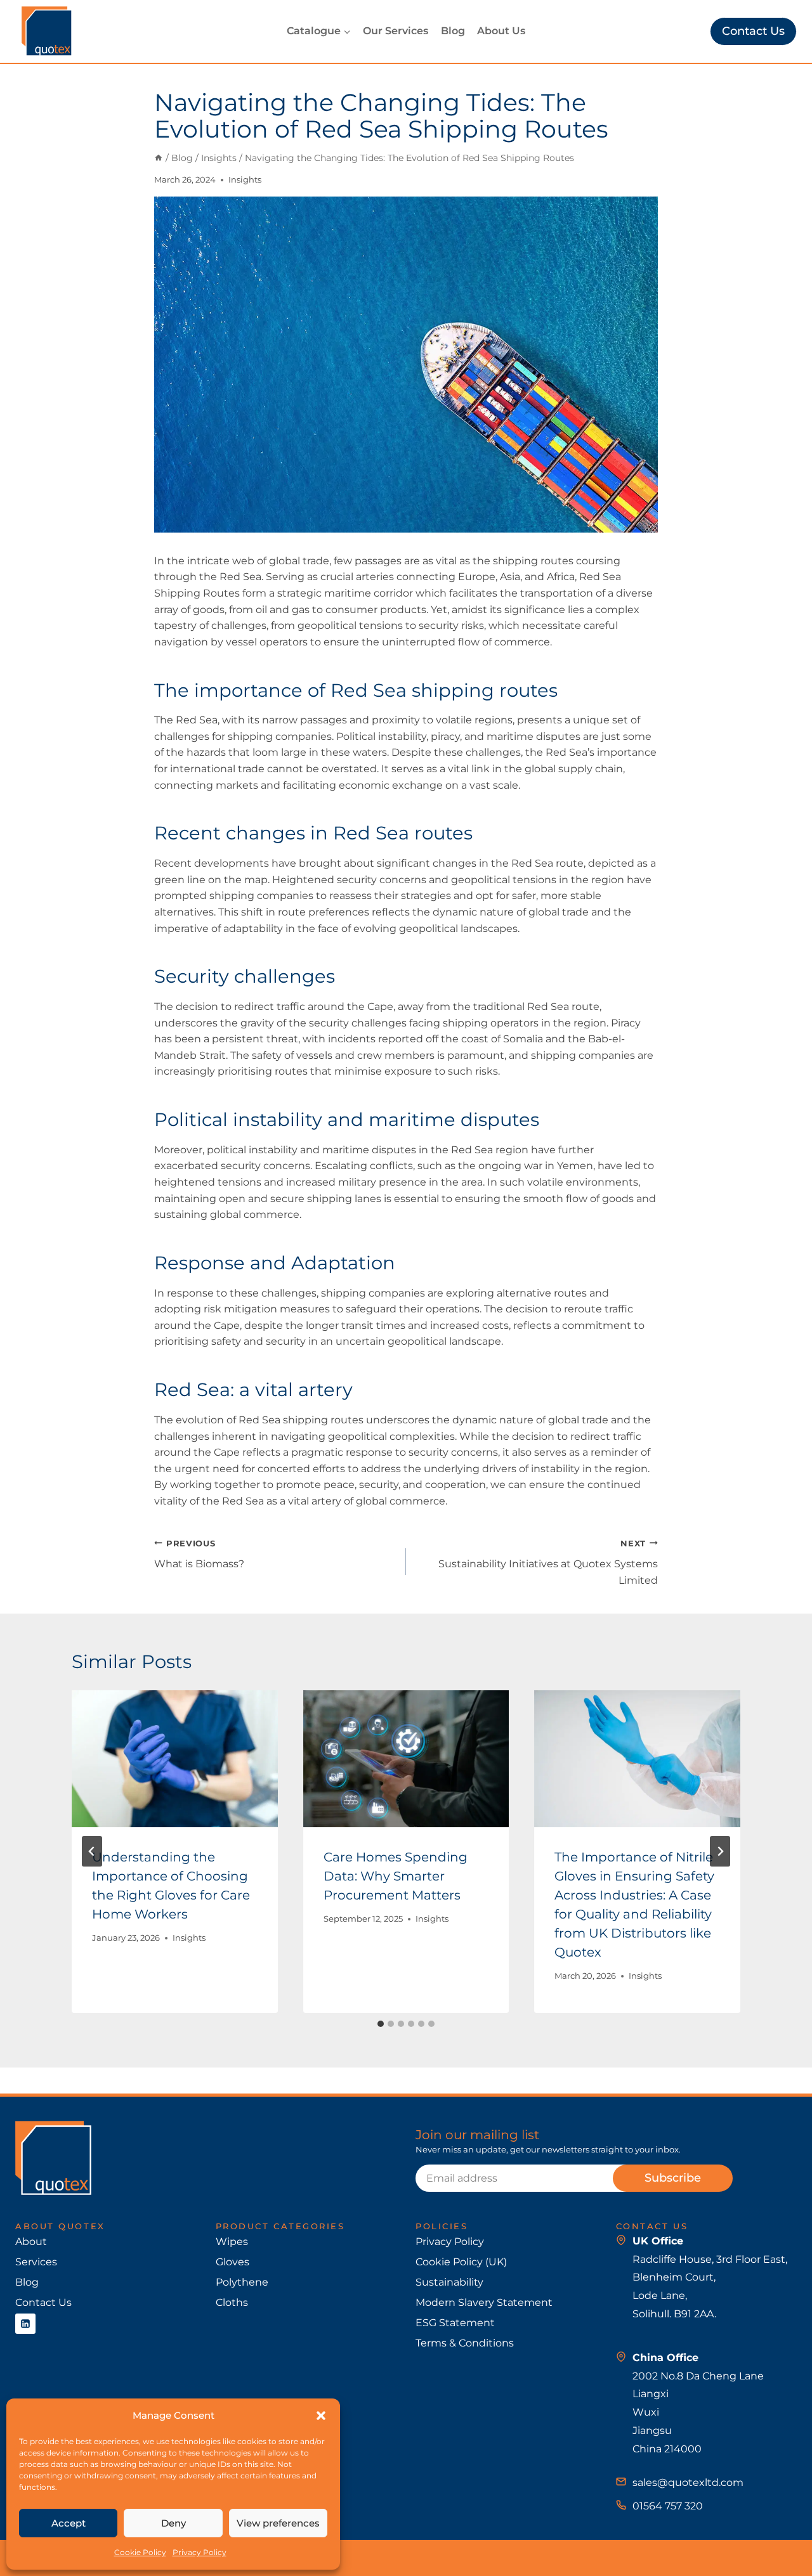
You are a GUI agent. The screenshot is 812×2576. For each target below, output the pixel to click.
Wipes (232, 2242)
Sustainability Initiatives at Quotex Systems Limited (548, 1563)
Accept (69, 2523)
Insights (245, 180)
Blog (453, 31)
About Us (501, 31)
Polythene (242, 2282)
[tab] (381, 2024)
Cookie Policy (140, 2552)
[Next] (720, 1851)
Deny (174, 2523)
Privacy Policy (200, 2552)
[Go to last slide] (92, 1851)
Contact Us (753, 31)
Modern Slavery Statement (484, 2302)
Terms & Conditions (465, 2343)
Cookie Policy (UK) (461, 2262)
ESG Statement (455, 2323)
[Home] (159, 158)
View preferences (278, 2523)
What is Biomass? (199, 1555)
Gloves (232, 2262)
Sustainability (449, 2282)
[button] (321, 2416)
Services (36, 2262)
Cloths (232, 2302)
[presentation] (175, 1759)
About (31, 2242)
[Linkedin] (25, 2324)
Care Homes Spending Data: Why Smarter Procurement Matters (396, 1876)
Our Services (396, 31)
